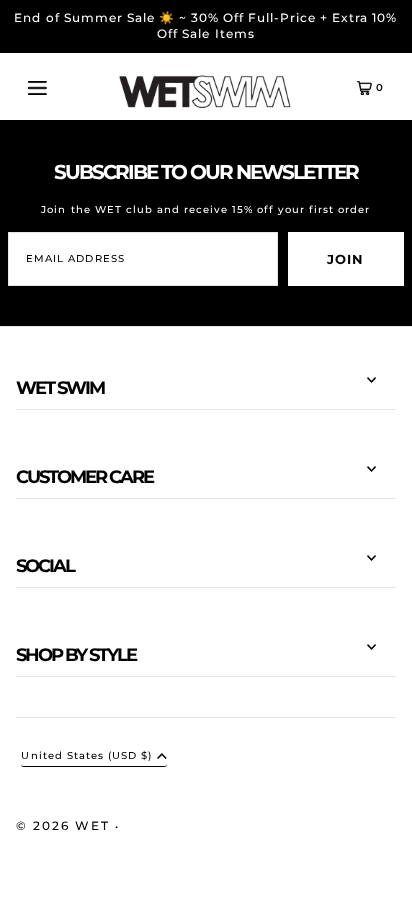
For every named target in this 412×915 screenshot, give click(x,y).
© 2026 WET (65, 825)
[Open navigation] (59, 87)
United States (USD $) (86, 756)
